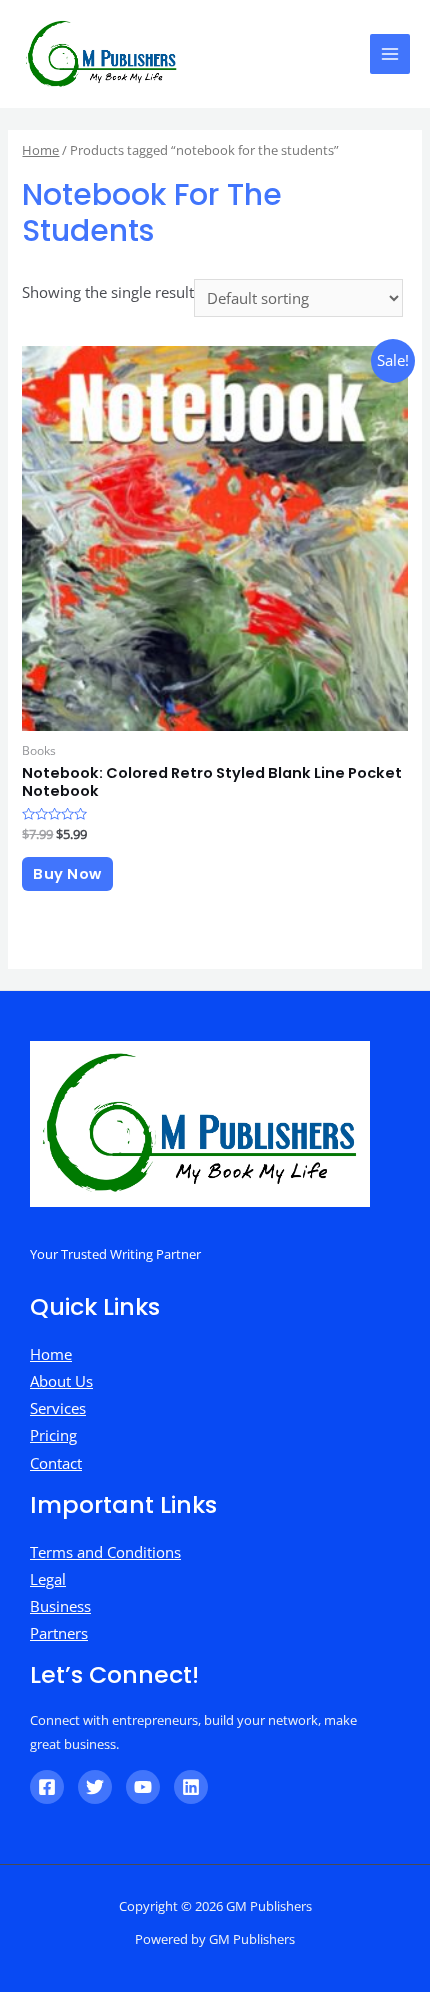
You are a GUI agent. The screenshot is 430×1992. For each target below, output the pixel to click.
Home (40, 150)
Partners (59, 1633)
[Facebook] (47, 1787)
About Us (61, 1381)
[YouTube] (143, 1787)
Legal (48, 1579)
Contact (56, 1463)
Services (58, 1408)
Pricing (53, 1435)
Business (60, 1606)
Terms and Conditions (105, 1552)
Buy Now (67, 874)
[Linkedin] (191, 1787)
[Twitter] (95, 1787)
